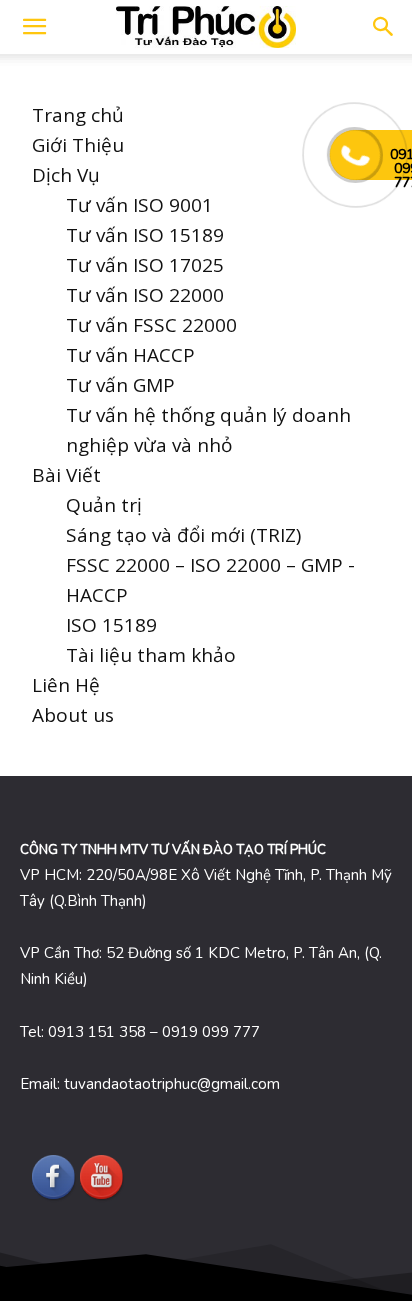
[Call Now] (355, 155)
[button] (384, 27)
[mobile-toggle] (34, 27)
